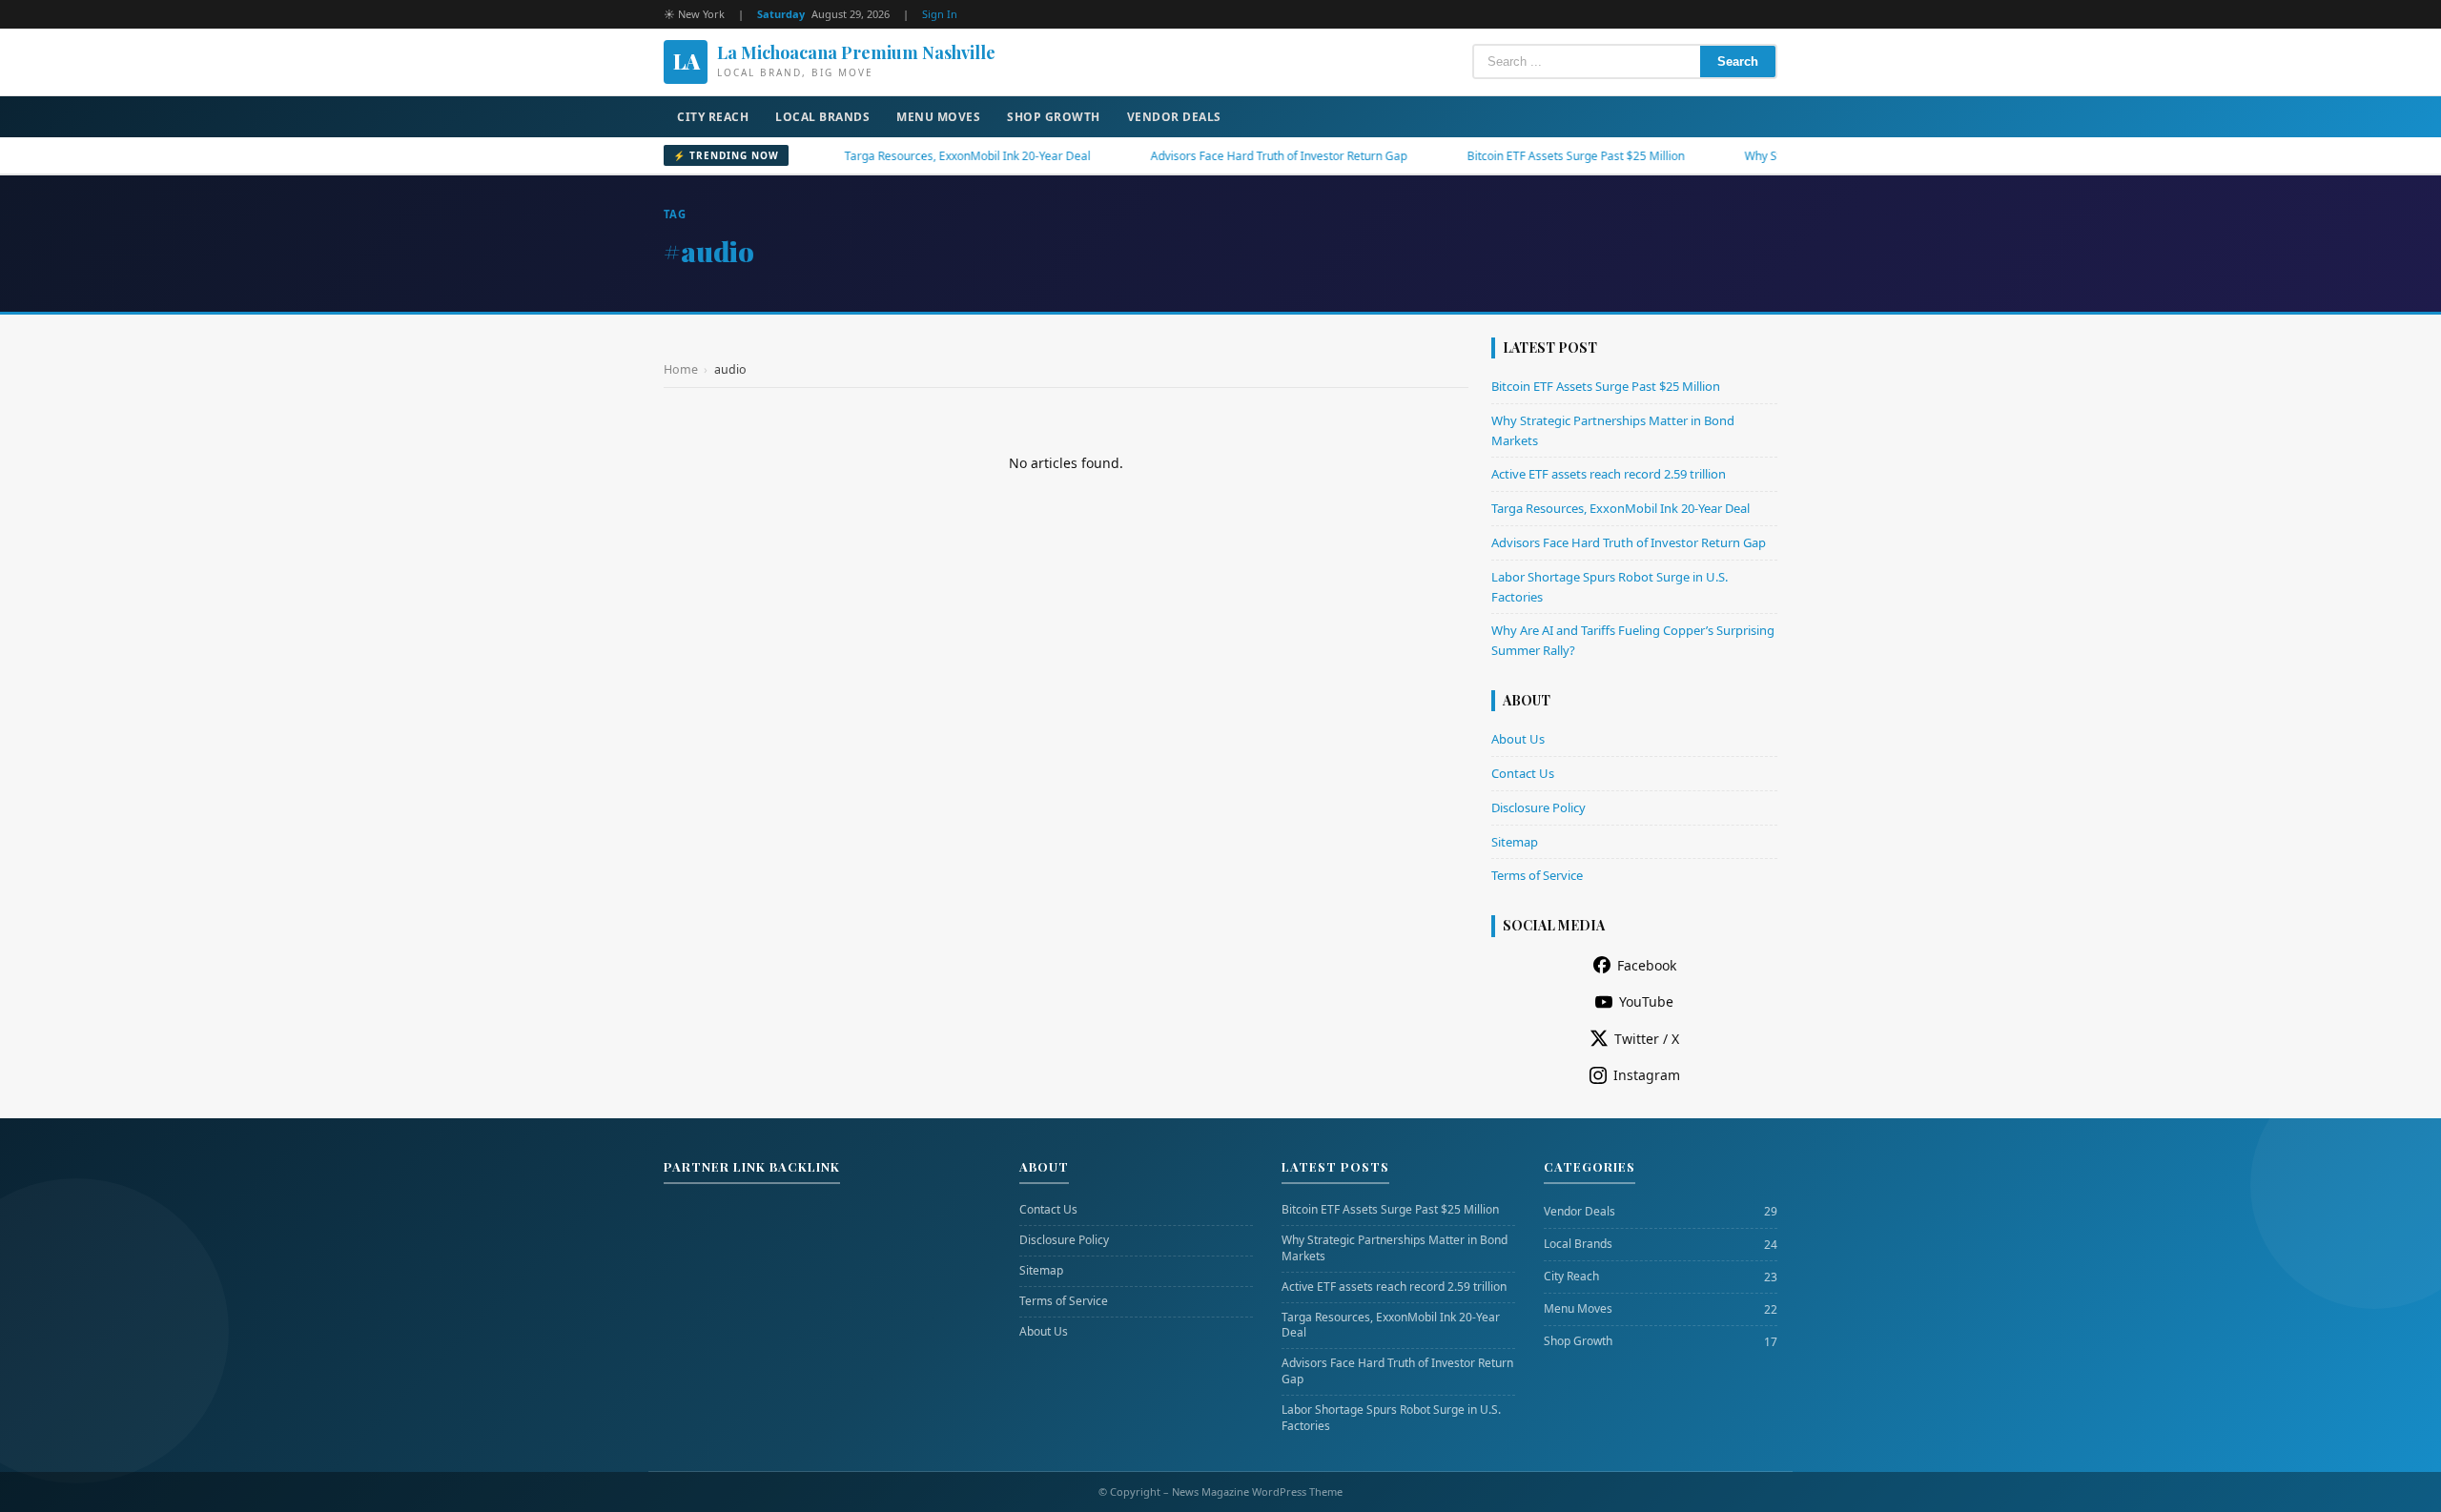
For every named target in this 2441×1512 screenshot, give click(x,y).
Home (681, 369)
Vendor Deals (1174, 117)
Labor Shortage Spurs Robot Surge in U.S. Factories (1391, 1418)
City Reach (713, 117)
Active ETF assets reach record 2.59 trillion (1609, 474)
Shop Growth (1054, 117)
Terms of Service (1537, 875)
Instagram (1647, 1075)
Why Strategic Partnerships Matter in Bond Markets (1395, 1248)
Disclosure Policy (1538, 807)
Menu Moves (938, 117)
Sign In (940, 14)
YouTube (1646, 1001)
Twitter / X (1647, 1039)
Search (1738, 61)
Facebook (1647, 965)
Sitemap (1515, 842)
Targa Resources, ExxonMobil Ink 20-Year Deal (912, 156)
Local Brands (822, 117)
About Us (1518, 739)
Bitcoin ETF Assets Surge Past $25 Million (1520, 156)
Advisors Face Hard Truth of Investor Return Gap (1223, 156)
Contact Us (1523, 773)
